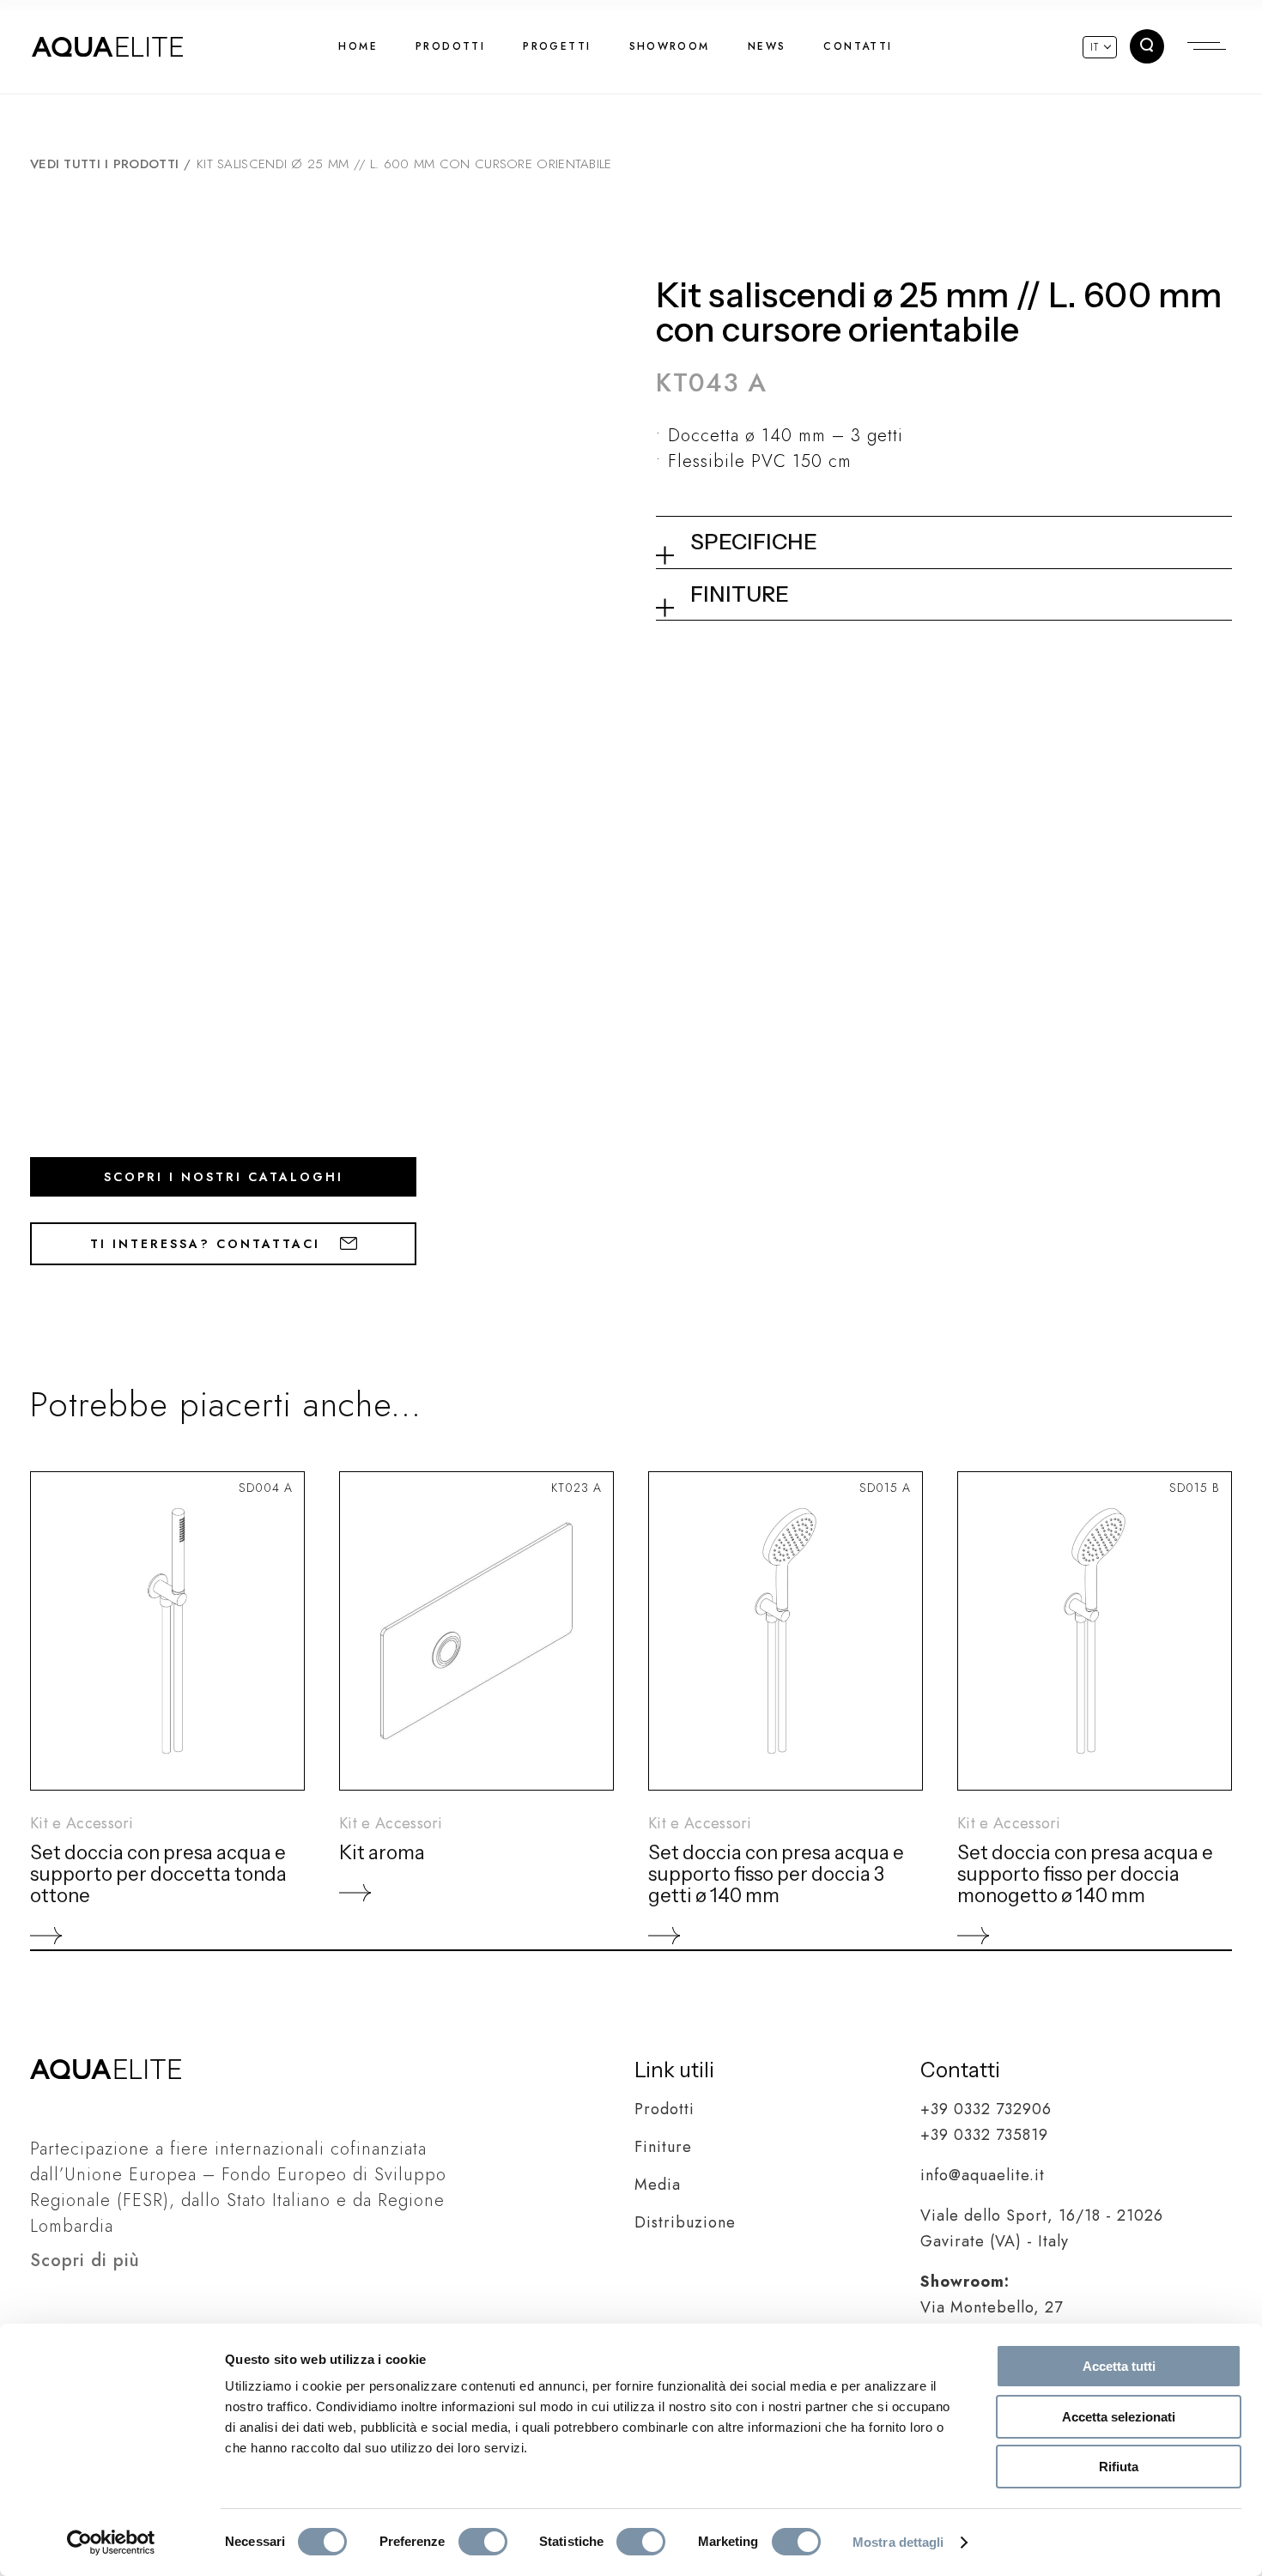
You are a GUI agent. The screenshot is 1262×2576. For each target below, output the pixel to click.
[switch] (483, 2542)
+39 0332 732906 (986, 2109)
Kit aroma (382, 1853)
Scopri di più (85, 2261)
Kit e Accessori (82, 1823)
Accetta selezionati (1119, 2417)
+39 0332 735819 (984, 2135)
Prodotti (664, 2109)
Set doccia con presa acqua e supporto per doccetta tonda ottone (158, 1874)
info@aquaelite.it (983, 2175)
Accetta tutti (1119, 2366)
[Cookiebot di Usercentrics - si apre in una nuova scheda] (111, 2543)
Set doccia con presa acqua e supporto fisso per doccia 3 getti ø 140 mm (776, 1874)
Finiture (663, 2147)
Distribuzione (685, 2222)
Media (658, 2185)
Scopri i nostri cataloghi (224, 1177)
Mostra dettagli (898, 2542)
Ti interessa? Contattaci (208, 1244)
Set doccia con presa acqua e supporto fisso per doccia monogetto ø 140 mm (1085, 1874)
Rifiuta (1119, 2467)
